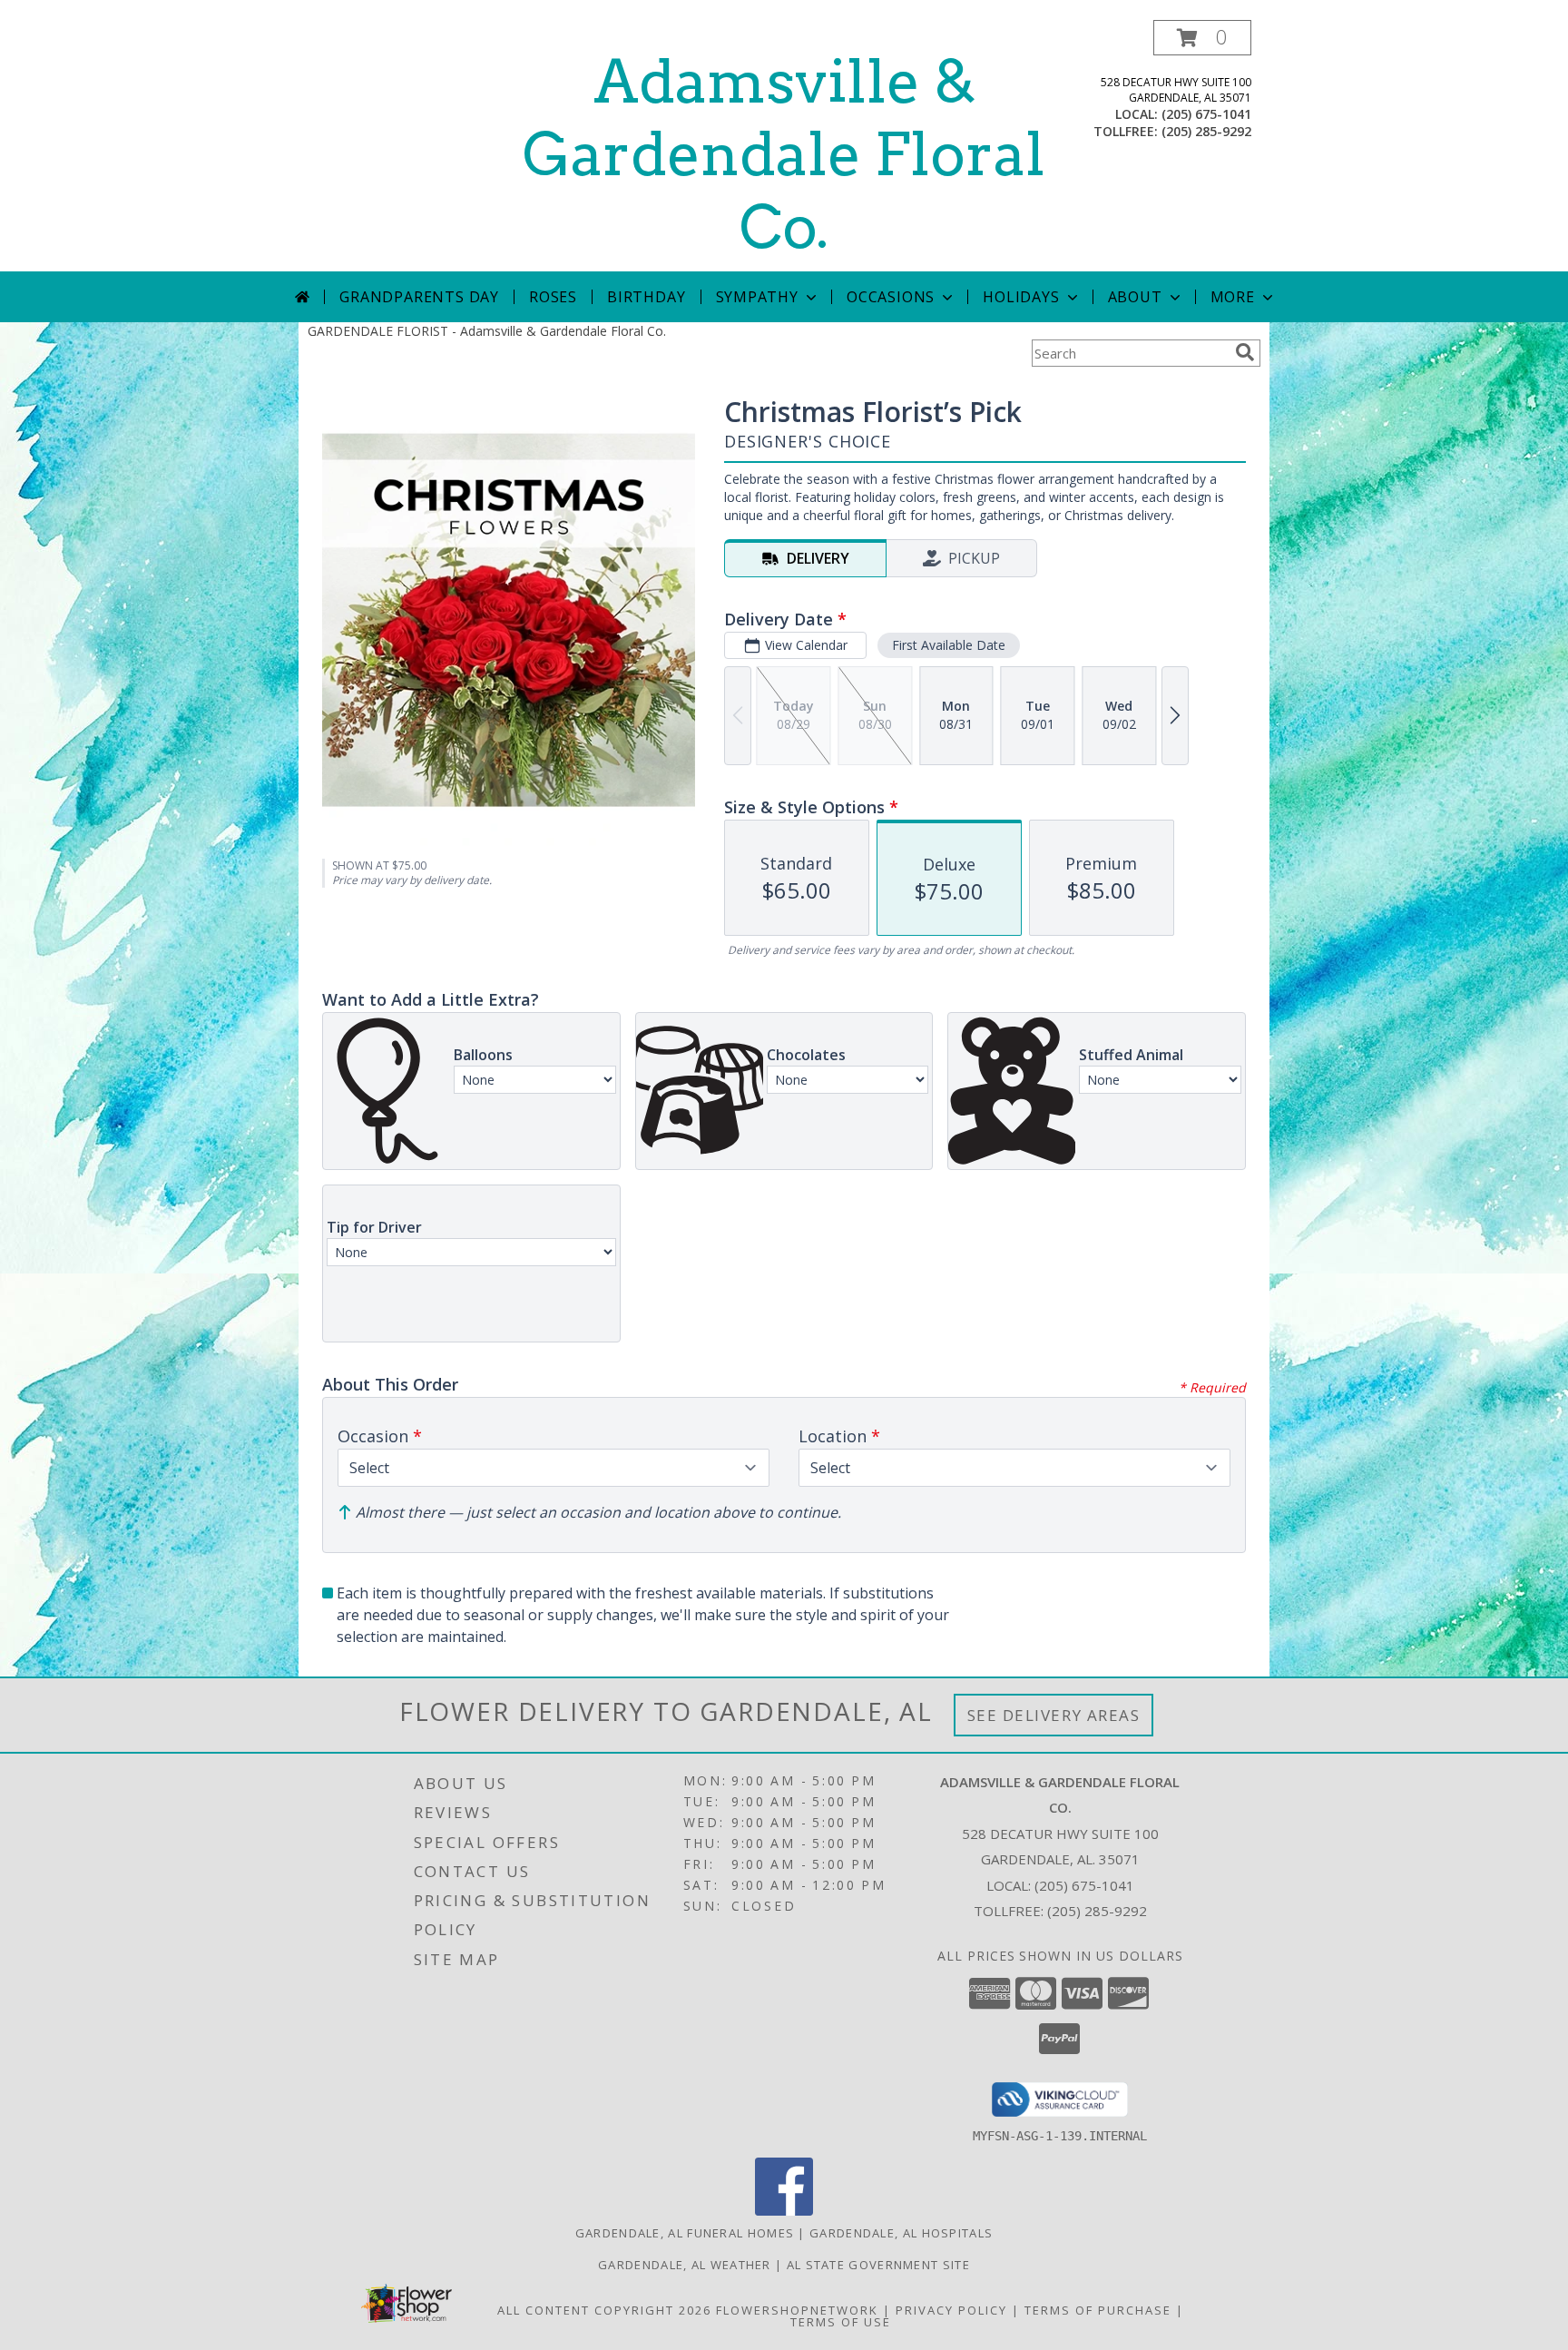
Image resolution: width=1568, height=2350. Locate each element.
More (1233, 297)
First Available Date (949, 645)
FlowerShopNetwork (797, 2310)
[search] (1245, 352)
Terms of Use (841, 2322)
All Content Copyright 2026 (604, 2310)
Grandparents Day (419, 297)
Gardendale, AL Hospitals (901, 2233)
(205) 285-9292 (1206, 131)
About (1135, 297)
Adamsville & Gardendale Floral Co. (784, 154)
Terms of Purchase (1098, 2310)
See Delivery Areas (1054, 1715)
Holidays (1021, 297)
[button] (1202, 38)
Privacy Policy (951, 2310)
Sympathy (757, 297)
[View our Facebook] (784, 2211)
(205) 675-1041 (1206, 114)
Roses (553, 297)
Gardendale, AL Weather (685, 2265)
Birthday (646, 297)
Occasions (891, 297)
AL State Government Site (878, 2265)
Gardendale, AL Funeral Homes (685, 2233)
